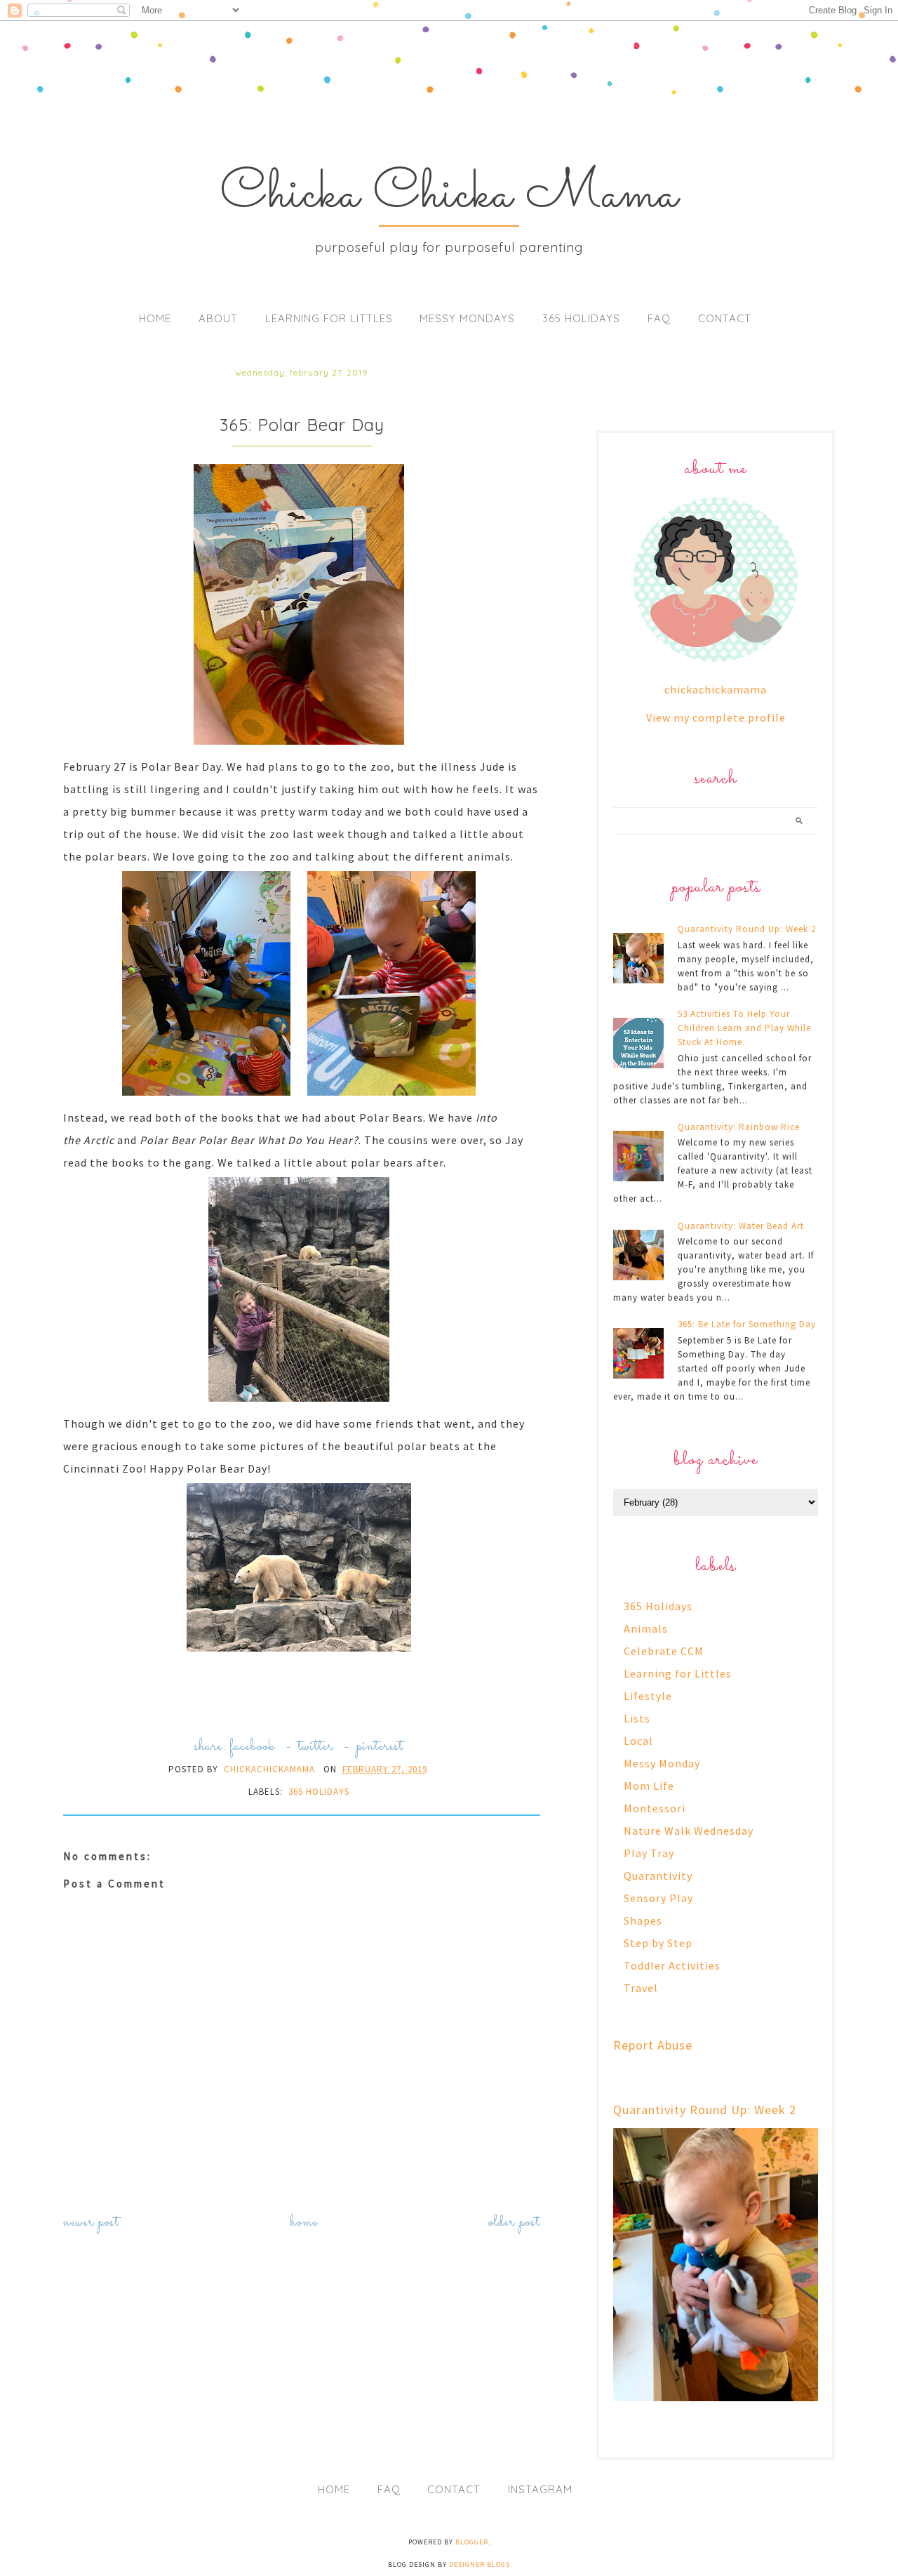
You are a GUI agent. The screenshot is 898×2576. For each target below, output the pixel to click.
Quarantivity (658, 1875)
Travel (641, 1988)
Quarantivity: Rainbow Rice (739, 1127)
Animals (646, 1628)
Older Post (514, 2223)
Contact (725, 318)
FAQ (659, 318)
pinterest (380, 1747)
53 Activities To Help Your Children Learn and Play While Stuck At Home (744, 1028)
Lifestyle (648, 1696)
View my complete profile (716, 717)
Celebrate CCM (664, 1651)
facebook (252, 1747)
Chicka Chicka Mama (449, 195)
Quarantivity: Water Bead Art (741, 1226)
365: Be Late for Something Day (747, 1324)
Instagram (540, 2489)
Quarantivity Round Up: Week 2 (747, 929)
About (218, 318)
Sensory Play (658, 1898)
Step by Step (658, 1943)
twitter (316, 1747)
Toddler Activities (672, 1965)
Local (638, 1741)
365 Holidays (581, 318)
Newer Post (91, 2223)
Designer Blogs (480, 2564)
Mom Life (649, 1786)
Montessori (655, 1808)
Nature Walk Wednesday (689, 1831)
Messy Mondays (467, 318)
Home (155, 318)
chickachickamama (716, 689)
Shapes (643, 1920)
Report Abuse (653, 2045)
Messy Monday (662, 1763)
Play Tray (649, 1853)
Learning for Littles (329, 318)
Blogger (472, 2542)
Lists (637, 1718)
